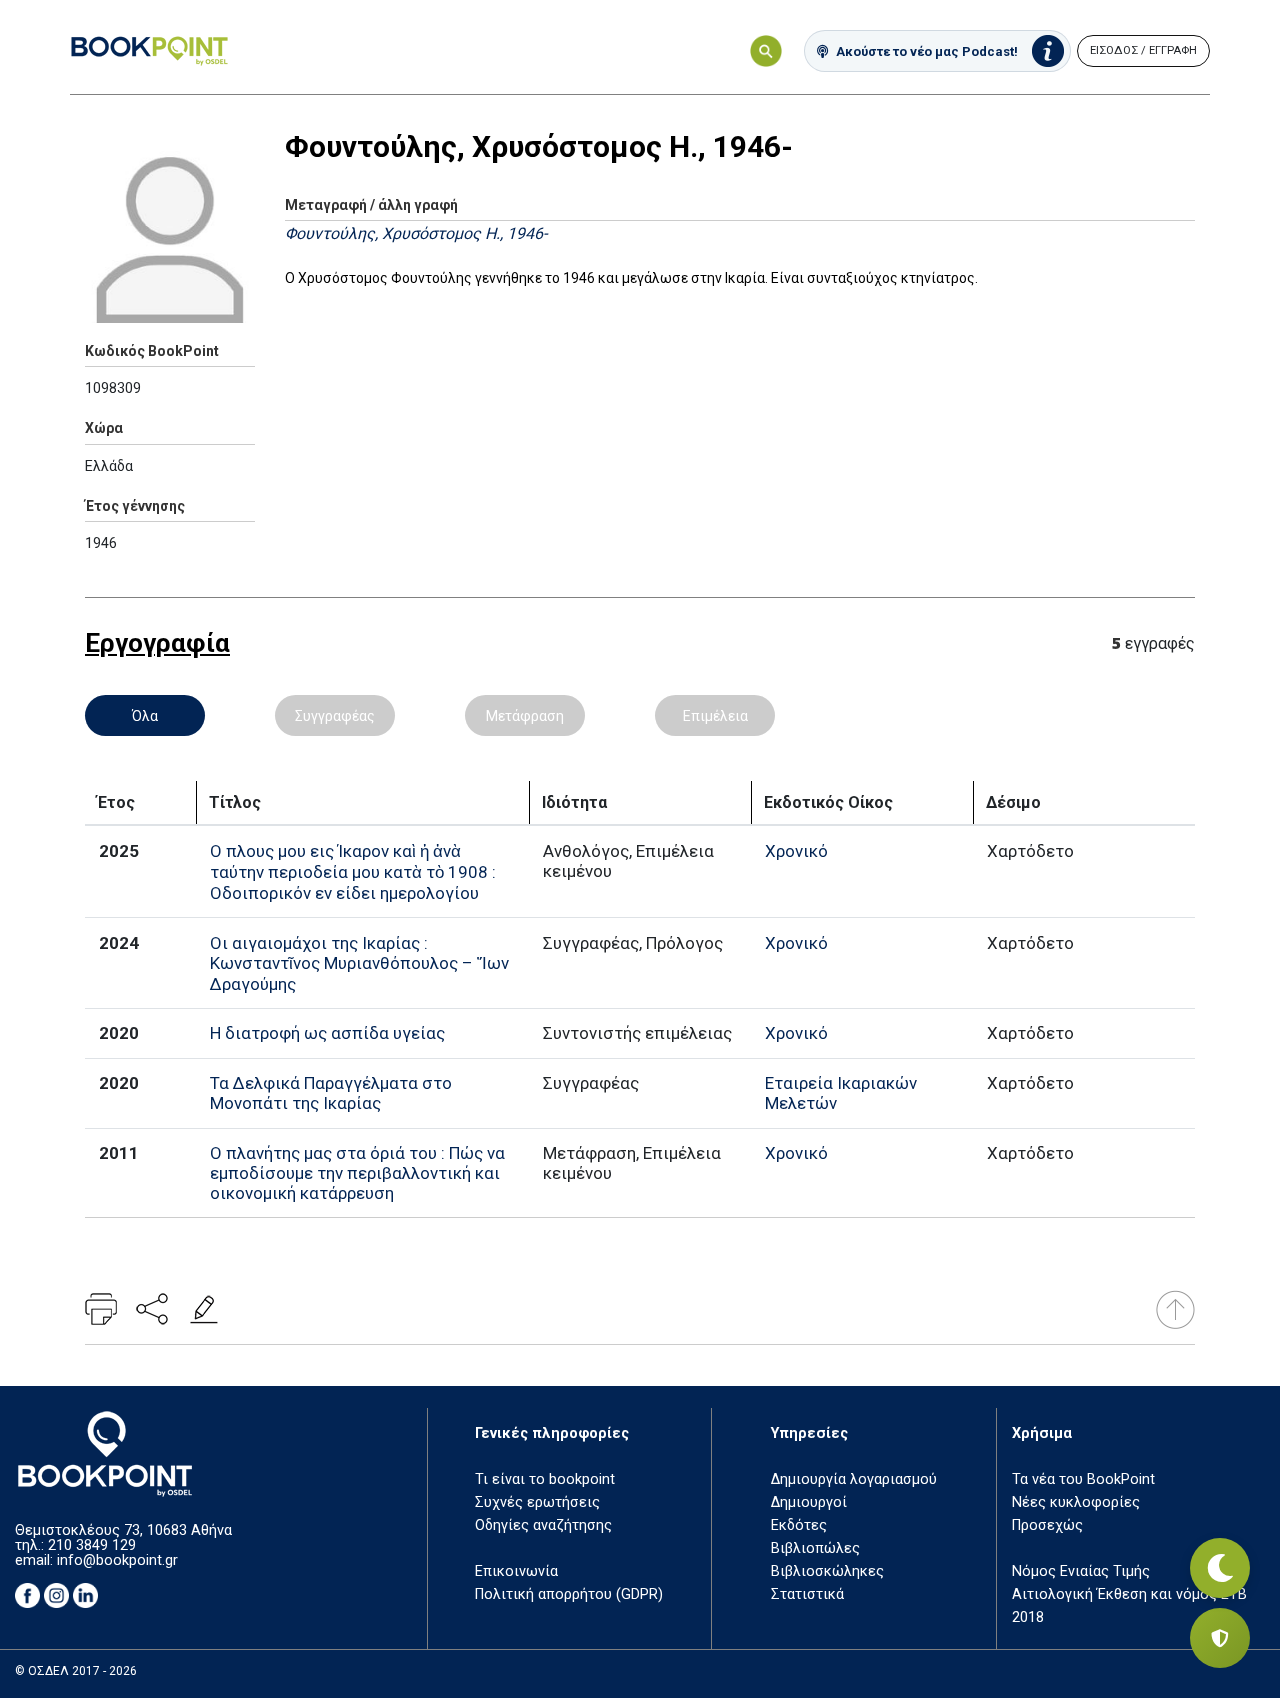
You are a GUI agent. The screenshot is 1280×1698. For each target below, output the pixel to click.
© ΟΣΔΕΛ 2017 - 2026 (76, 1671)
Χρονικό (796, 851)
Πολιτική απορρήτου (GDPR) (569, 1594)
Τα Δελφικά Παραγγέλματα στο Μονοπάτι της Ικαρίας (331, 1093)
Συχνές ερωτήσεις (537, 1502)
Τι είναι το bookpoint (545, 1479)
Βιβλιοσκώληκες (827, 1571)
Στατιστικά (807, 1594)
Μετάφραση (525, 716)
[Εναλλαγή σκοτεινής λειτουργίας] (1220, 1568)
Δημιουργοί (809, 1502)
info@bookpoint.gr (117, 1560)
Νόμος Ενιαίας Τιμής (1081, 1571)
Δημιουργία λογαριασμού (854, 1479)
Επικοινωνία (516, 1571)
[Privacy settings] (1220, 1638)
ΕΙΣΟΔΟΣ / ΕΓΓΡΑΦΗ (1143, 50)
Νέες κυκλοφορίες (1076, 1502)
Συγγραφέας (335, 716)
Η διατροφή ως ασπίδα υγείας (327, 1033)
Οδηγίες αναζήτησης (543, 1525)
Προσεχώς (1047, 1525)
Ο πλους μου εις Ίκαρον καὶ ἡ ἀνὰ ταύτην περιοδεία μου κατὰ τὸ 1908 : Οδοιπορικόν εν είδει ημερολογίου (353, 872)
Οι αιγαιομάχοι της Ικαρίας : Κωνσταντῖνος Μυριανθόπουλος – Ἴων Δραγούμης (359, 963)
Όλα (145, 716)
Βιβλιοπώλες (815, 1548)
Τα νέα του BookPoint (1083, 1479)
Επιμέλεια (715, 716)
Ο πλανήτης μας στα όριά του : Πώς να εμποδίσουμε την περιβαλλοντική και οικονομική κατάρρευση (357, 1173)
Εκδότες (799, 1525)
